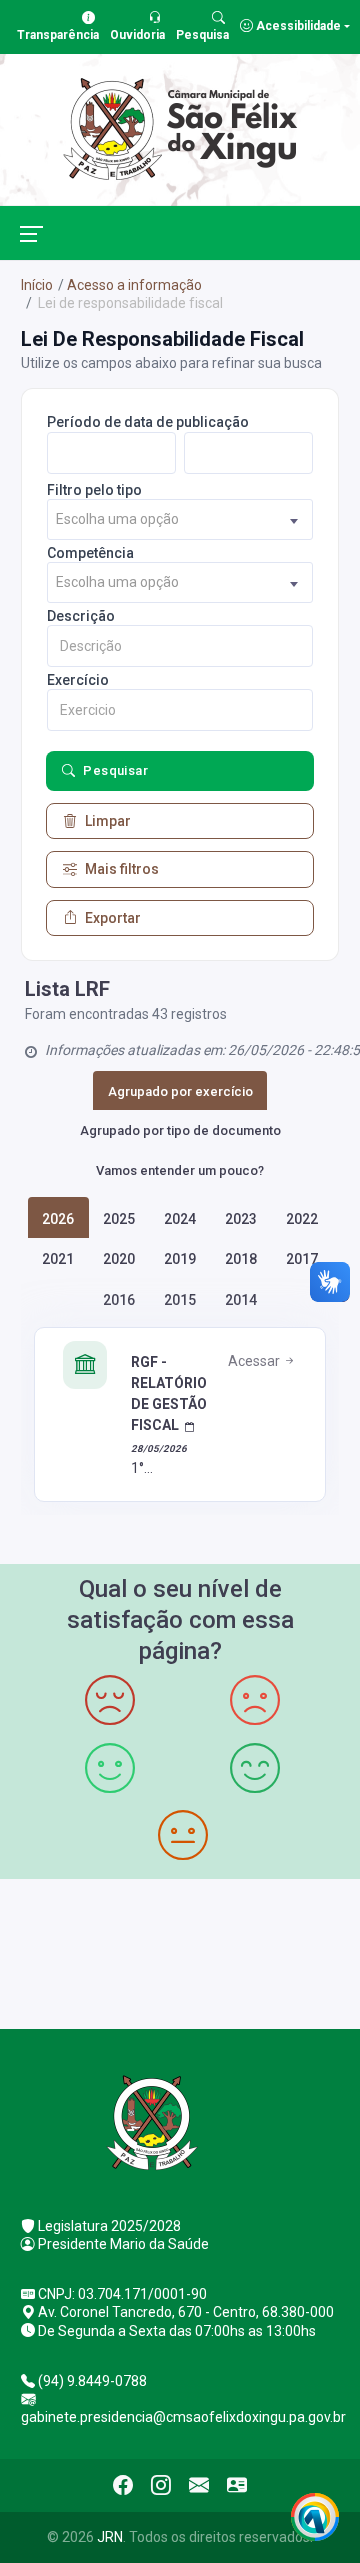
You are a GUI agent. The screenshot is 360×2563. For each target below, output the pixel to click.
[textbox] (180, 519)
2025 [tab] (119, 1219)
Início (37, 285)
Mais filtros (122, 869)
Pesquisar (115, 770)
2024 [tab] (180, 1219)
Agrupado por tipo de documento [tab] (180, 1130)
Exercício (78, 680)
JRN (110, 2537)
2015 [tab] (180, 1300)
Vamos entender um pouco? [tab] (180, 1170)
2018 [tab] (241, 1259)
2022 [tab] (302, 1219)
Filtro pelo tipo (94, 490)
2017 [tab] (302, 1259)
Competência (90, 553)
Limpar (108, 821)
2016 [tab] (119, 1300)
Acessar (255, 1361)
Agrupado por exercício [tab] (180, 1091)
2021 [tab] (58, 1259)
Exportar (113, 918)
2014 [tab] (241, 1300)
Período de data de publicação (148, 422)
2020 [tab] (119, 1259)
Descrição (81, 616)
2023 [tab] (241, 1219)
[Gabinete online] (237, 2485)
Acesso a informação (134, 285)
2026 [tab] (58, 1219)
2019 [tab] (180, 1259)
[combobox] (180, 519)
